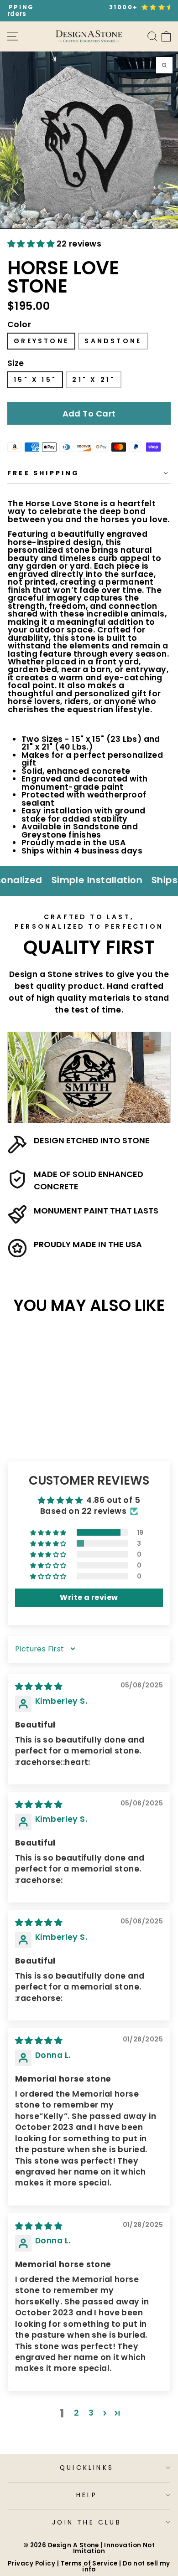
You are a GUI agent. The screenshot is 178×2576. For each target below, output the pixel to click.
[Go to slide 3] (50, 229)
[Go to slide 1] (10, 229)
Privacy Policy (31, 2563)
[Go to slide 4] (69, 229)
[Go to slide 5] (89, 229)
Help (87, 2495)
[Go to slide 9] (168, 229)
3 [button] (91, 2413)
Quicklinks (87, 2468)
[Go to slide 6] (109, 229)
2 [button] (76, 2413)
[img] (39, 1686)
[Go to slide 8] (148, 229)
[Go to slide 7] (128, 229)
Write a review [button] (89, 1597)
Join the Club (87, 2522)
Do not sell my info (126, 2566)
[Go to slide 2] (29, 229)
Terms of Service (89, 2563)
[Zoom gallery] (164, 65)
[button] (32, 244)
